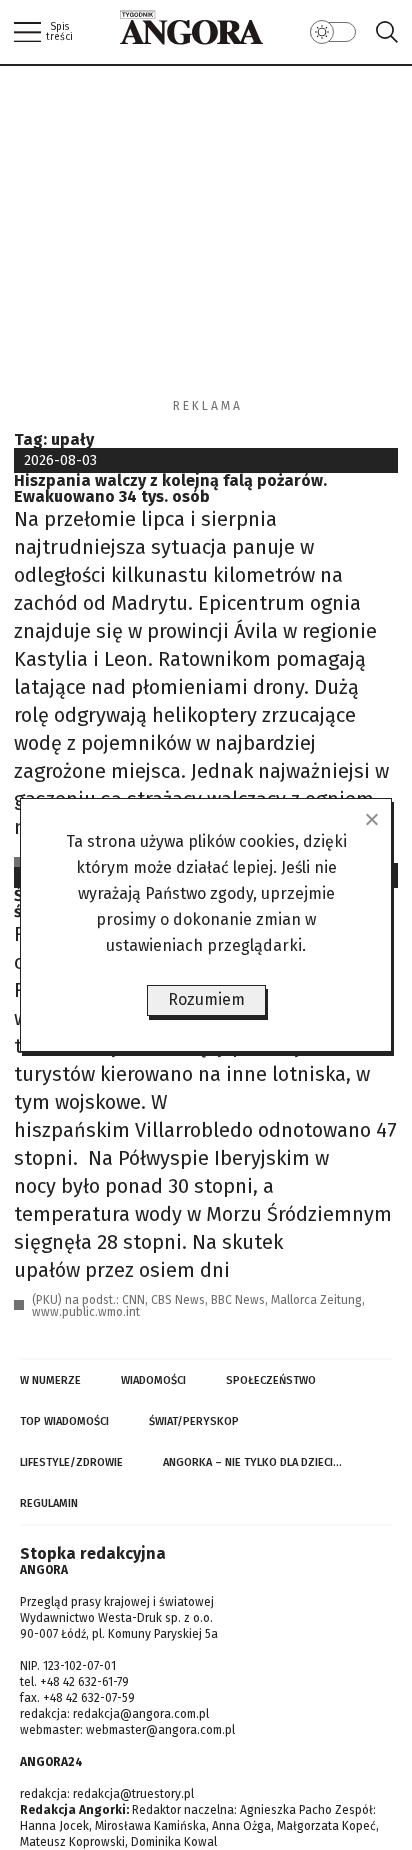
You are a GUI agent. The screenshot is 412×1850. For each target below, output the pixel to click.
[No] (371, 819)
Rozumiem (206, 999)
